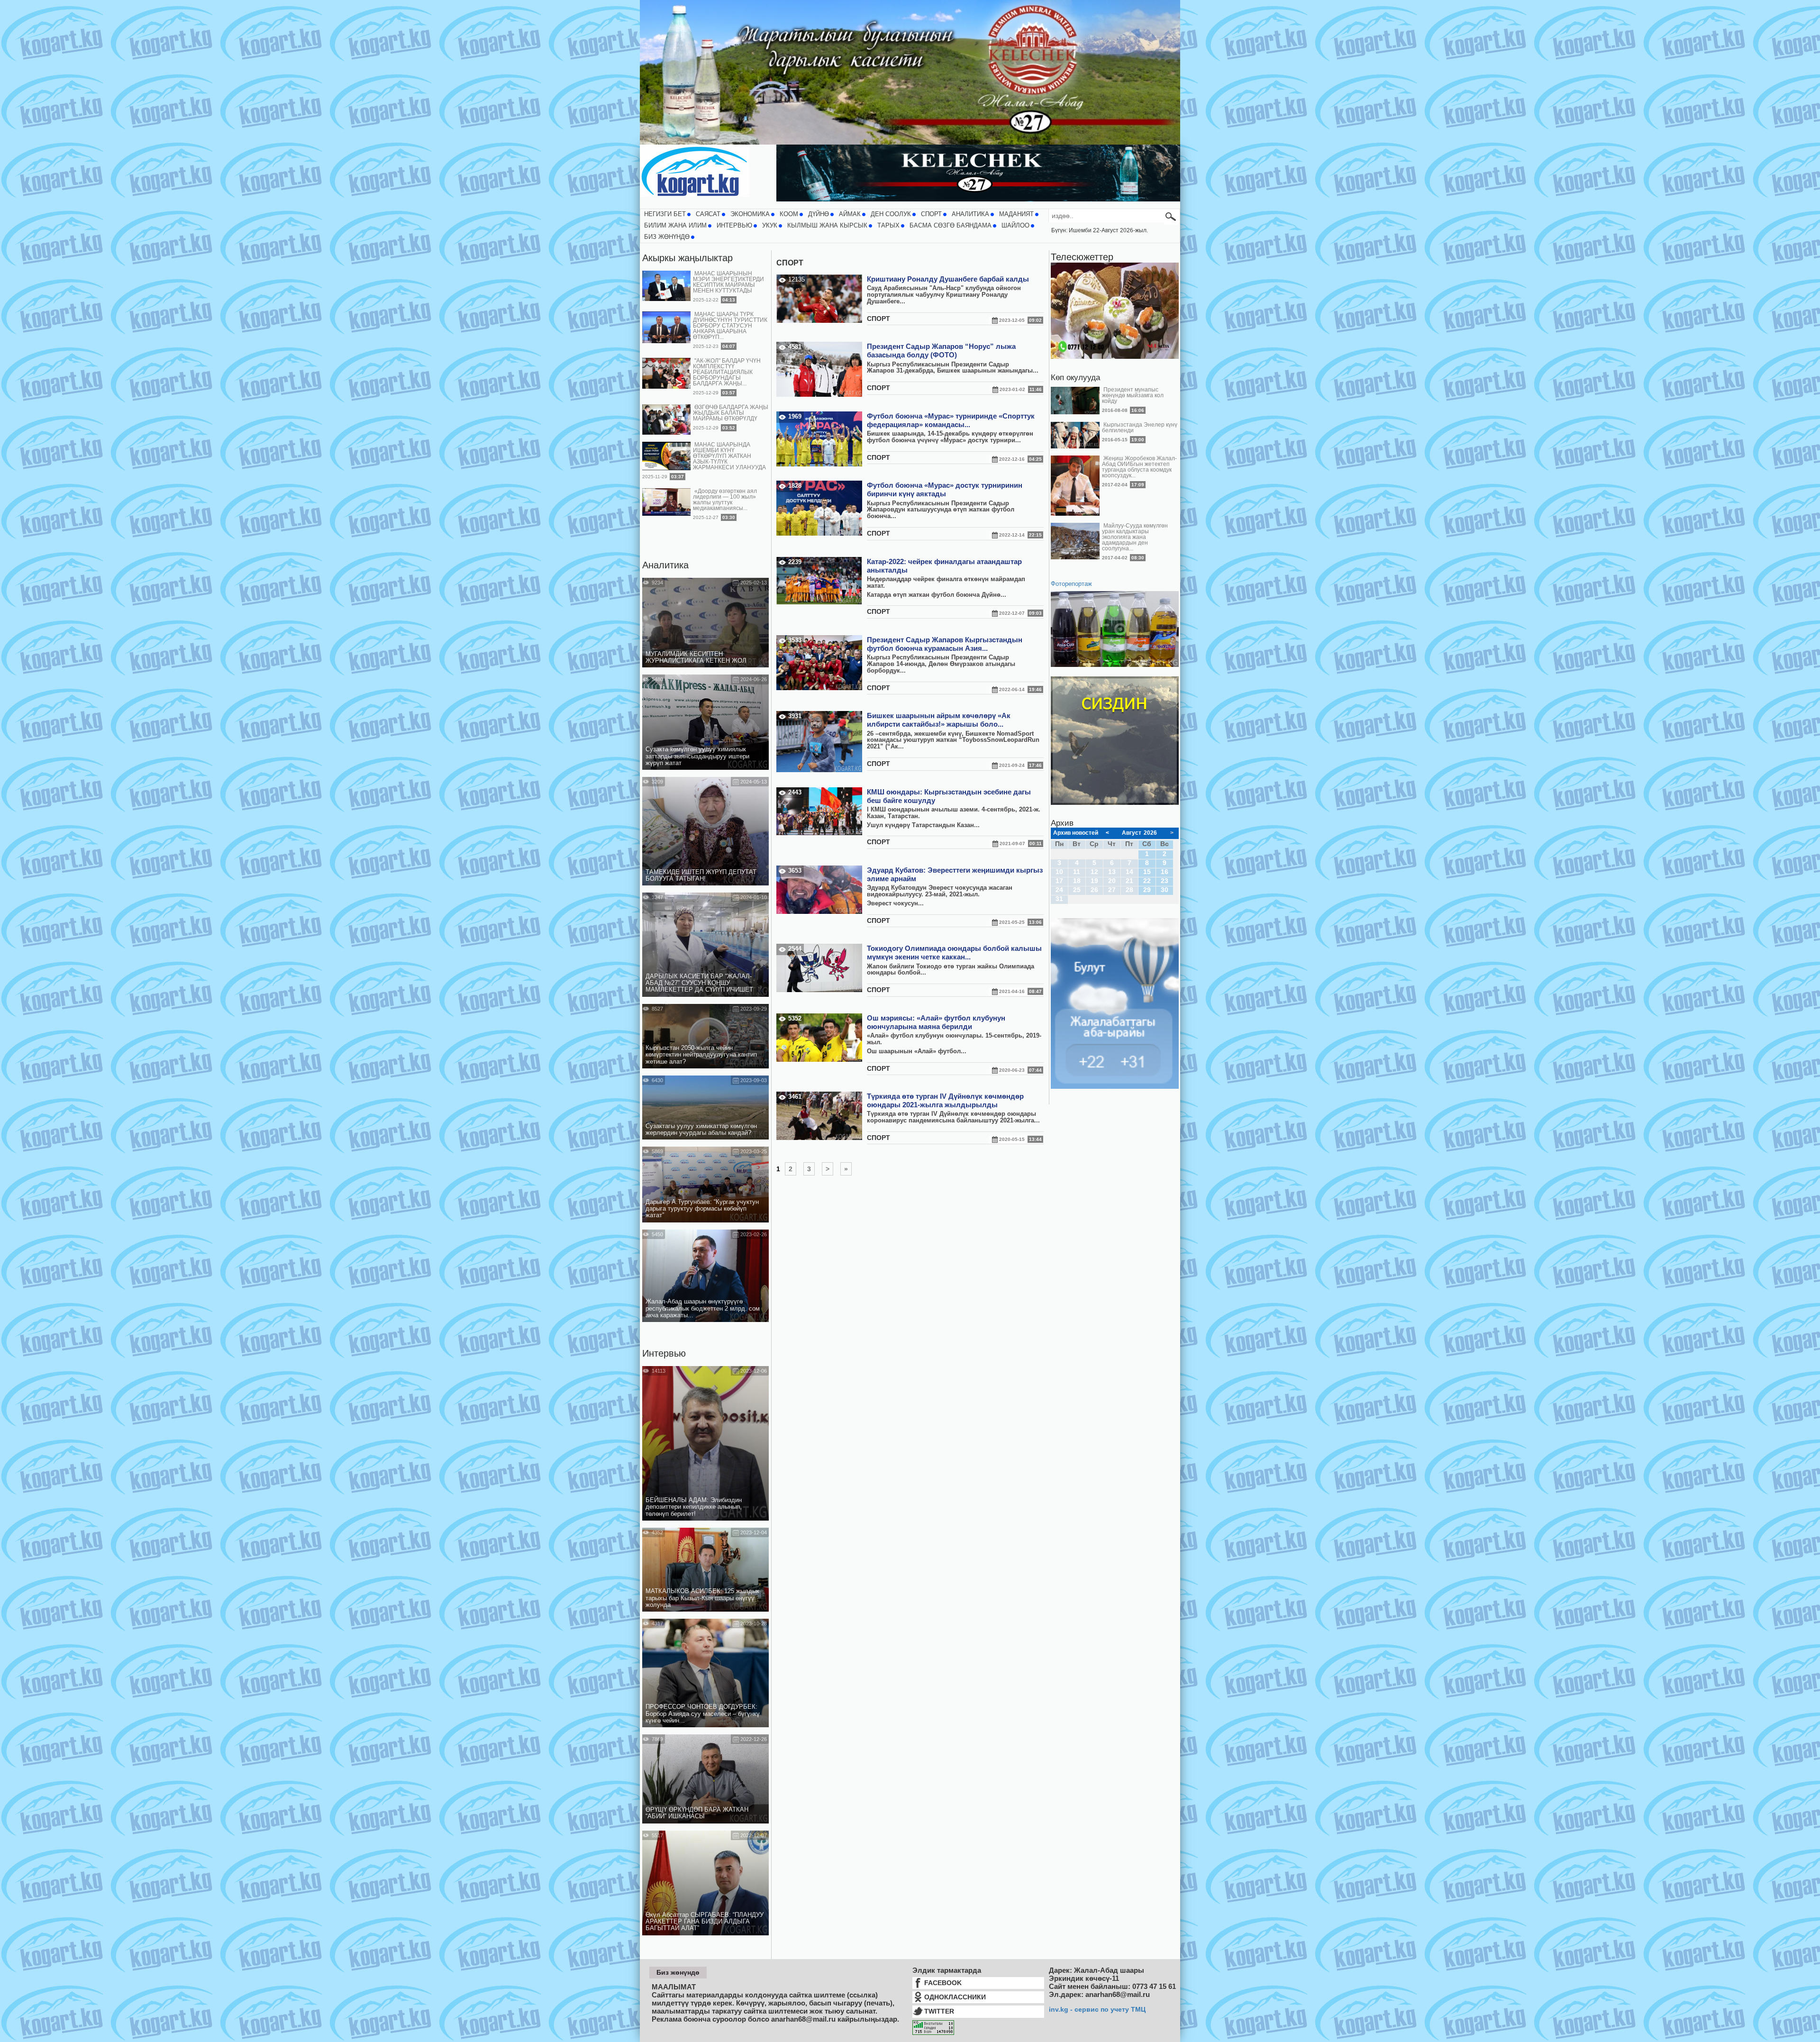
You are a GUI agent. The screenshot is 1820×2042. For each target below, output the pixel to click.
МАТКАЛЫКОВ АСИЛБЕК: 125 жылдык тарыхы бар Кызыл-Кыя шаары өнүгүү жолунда (702, 1598)
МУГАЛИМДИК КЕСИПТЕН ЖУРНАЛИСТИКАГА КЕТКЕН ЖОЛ (696, 657)
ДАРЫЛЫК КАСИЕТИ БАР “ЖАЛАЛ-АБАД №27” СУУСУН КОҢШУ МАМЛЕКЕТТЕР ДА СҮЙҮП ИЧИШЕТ (699, 983)
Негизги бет (665, 214)
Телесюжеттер (1082, 257)
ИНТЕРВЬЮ (734, 226)
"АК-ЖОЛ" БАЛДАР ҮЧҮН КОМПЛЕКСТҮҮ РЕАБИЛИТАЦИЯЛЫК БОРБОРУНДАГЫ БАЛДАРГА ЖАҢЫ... (727, 372)
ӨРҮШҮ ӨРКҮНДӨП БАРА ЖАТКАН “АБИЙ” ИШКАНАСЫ (697, 1813)
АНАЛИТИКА (970, 214)
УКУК (770, 226)
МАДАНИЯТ (1016, 214)
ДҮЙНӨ (819, 214)
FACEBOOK (943, 1983)
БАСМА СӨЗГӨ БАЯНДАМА (951, 226)
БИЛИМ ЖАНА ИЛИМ (675, 226)
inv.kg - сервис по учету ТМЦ (1097, 2009)
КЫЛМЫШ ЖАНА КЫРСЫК (827, 226)
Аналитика (665, 565)
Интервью (664, 1353)
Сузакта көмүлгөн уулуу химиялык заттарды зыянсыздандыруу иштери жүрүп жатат (697, 756)
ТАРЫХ (888, 226)
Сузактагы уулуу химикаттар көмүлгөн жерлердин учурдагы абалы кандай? (701, 1130)
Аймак (850, 214)
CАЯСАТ (708, 214)
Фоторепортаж (1071, 584)
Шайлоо (1015, 226)
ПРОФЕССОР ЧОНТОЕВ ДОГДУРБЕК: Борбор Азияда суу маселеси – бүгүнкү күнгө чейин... (703, 1714)
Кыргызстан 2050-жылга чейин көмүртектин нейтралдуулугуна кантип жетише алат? (701, 1055)
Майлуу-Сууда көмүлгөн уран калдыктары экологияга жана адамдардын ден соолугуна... (1135, 537)
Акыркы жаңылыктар (687, 258)
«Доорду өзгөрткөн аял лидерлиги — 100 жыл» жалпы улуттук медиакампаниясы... (725, 500)
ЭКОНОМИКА (750, 214)
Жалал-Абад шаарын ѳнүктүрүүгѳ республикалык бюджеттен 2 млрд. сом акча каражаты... (703, 1308)
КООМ (789, 214)
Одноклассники (955, 1997)
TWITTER (939, 2011)
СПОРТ (931, 214)
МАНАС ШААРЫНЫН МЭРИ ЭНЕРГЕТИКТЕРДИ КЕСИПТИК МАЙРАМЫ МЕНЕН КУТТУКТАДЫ (728, 282)
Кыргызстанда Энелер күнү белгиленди (1140, 428)
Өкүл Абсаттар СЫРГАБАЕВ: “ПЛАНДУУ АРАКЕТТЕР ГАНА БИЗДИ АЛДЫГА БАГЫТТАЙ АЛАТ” (705, 1922)
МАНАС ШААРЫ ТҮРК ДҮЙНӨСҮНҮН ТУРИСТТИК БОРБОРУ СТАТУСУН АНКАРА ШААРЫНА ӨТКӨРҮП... (730, 326)
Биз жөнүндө (667, 237)
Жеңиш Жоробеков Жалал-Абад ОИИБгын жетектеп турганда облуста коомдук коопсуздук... (1139, 467)
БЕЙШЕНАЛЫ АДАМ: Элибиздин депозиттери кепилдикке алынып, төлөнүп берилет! (694, 1507)
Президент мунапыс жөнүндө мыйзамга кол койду (1133, 395)
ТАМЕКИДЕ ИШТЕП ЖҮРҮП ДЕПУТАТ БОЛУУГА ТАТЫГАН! (701, 875)
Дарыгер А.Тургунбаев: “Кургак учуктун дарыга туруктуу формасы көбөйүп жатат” (702, 1209)
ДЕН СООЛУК (891, 214)
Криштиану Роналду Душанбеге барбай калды (948, 279)
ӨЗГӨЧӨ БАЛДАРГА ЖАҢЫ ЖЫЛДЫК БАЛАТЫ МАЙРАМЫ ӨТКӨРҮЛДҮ (731, 413)
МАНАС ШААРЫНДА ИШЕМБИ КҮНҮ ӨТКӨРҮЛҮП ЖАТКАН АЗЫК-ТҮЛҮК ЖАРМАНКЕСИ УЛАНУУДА (729, 456)
